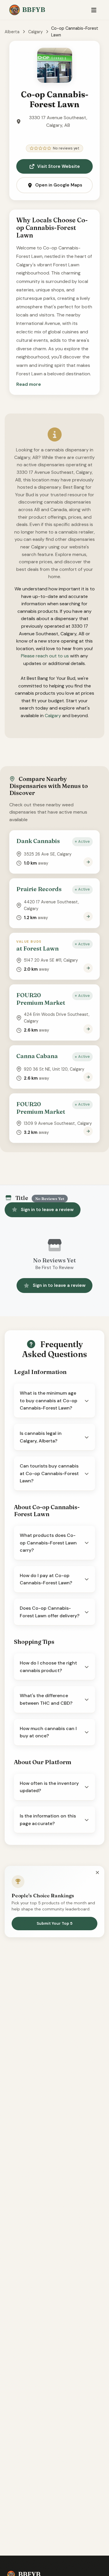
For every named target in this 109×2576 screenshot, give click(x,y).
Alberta (12, 32)
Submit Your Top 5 (54, 1923)
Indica (54, 2517)
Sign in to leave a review (47, 1210)
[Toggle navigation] (94, 10)
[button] (29, 384)
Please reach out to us (45, 656)
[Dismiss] (97, 1873)
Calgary (35, 32)
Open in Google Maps (59, 185)
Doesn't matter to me (55, 2560)
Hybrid (54, 2546)
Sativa (54, 2531)
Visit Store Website (59, 166)
